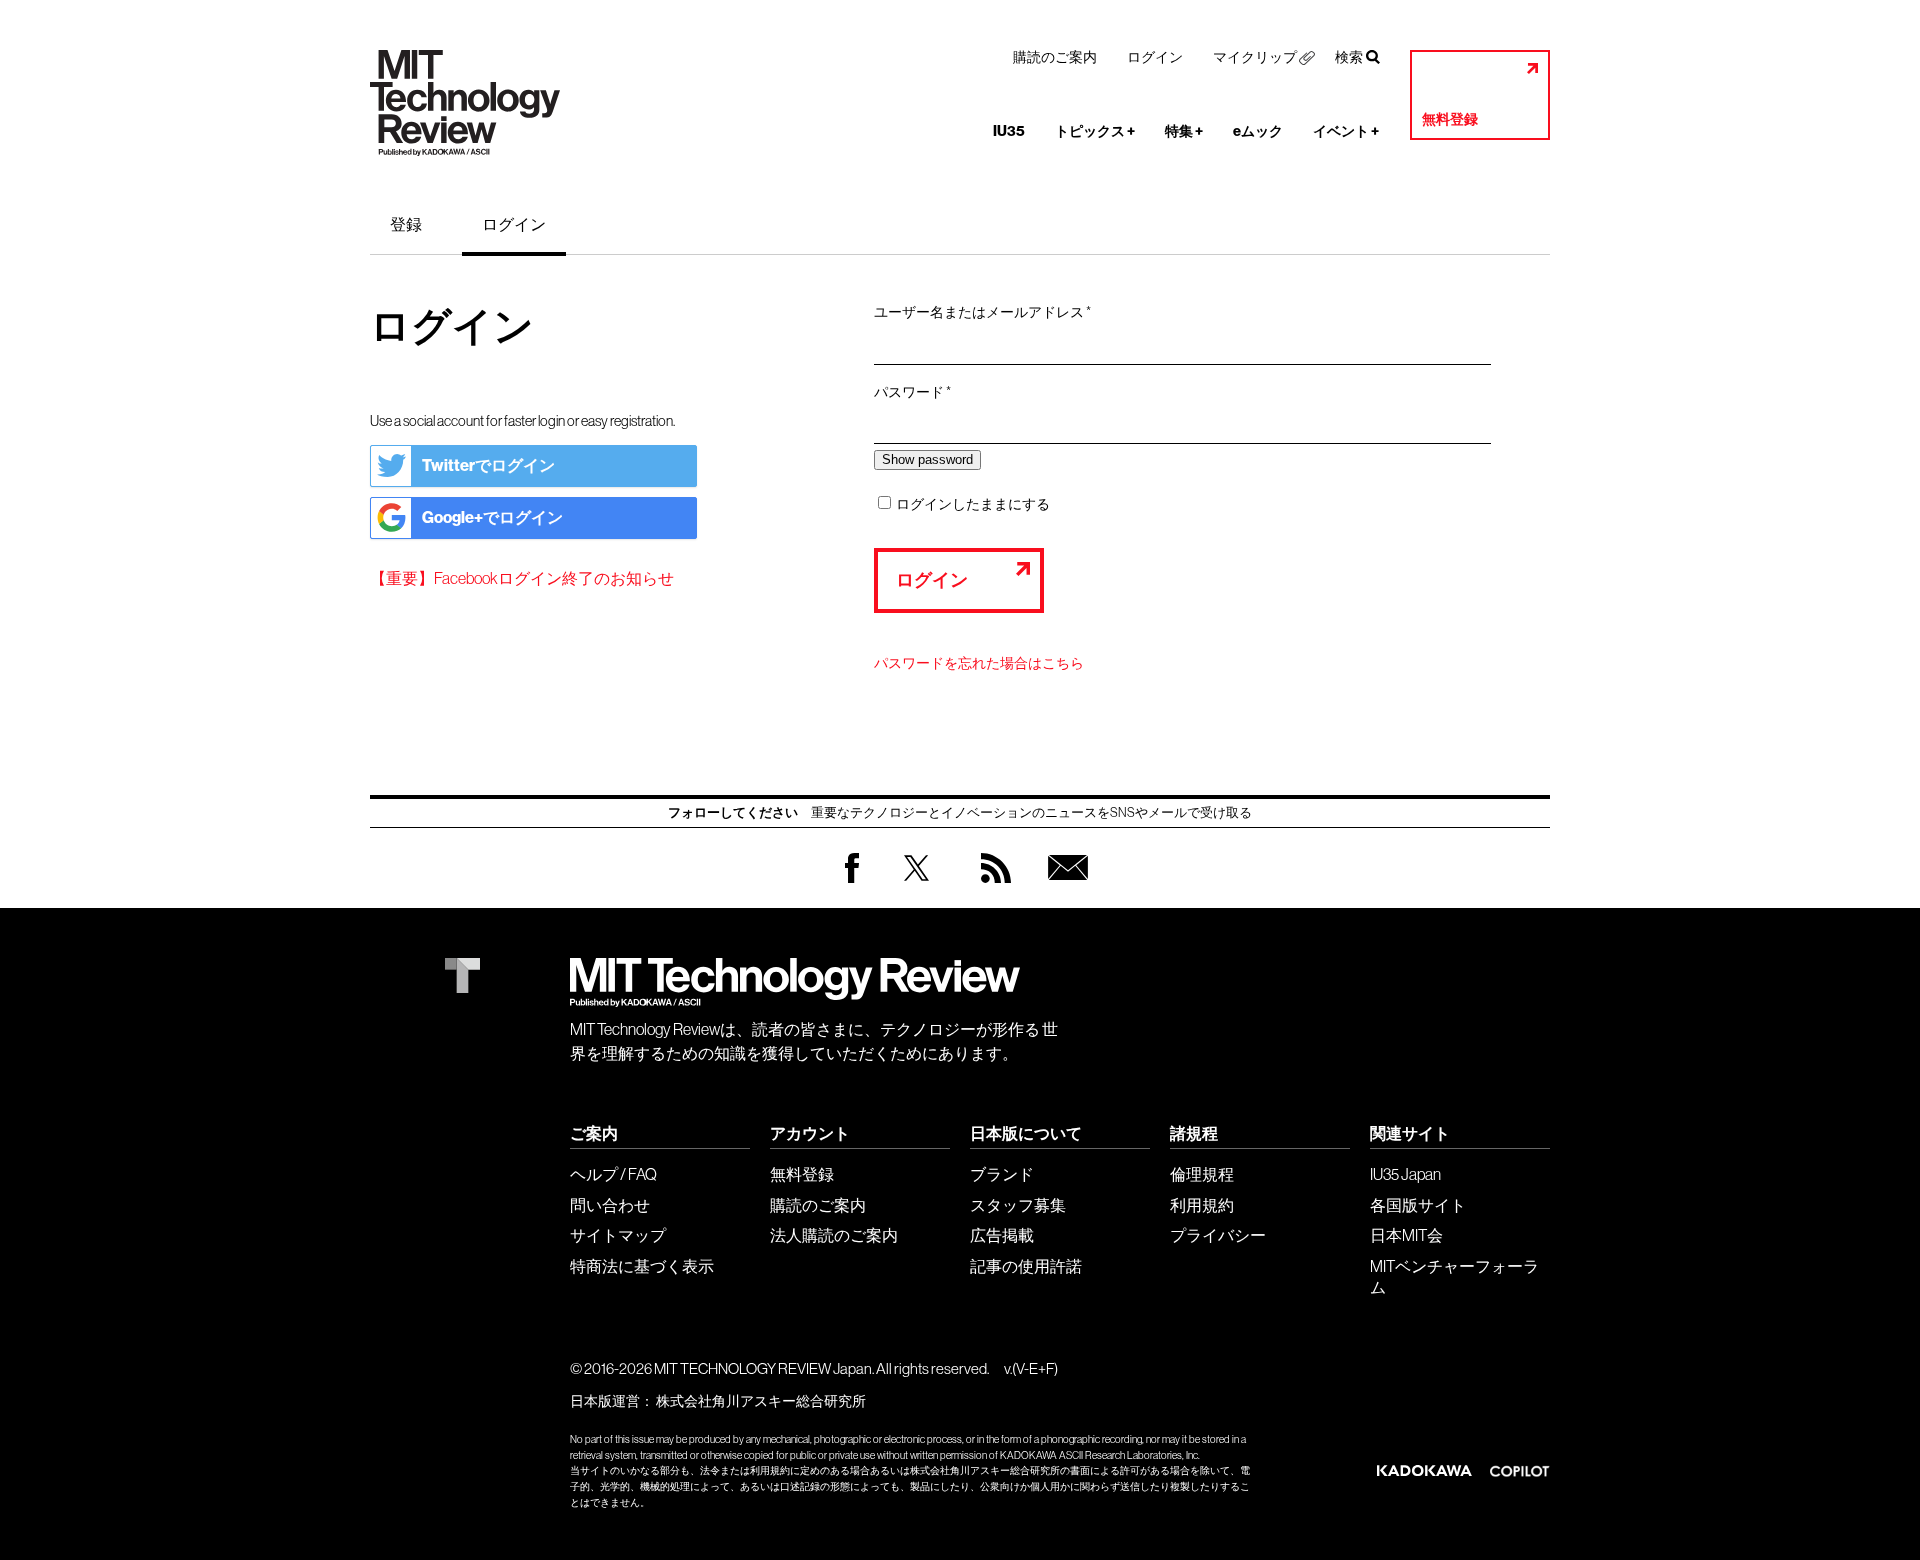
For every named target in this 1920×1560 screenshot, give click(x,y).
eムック (1258, 131)
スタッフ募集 (1018, 1205)
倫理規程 (1202, 1174)
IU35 (1009, 131)
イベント (1346, 131)
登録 (406, 224)
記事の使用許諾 (1026, 1266)
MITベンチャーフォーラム (1454, 1276)
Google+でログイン (492, 517)
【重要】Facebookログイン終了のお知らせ (522, 578)
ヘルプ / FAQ (613, 1174)
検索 (1349, 57)
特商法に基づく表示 (642, 1266)
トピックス (1095, 131)
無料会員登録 (1064, 887)
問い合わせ (610, 1205)
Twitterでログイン (488, 465)
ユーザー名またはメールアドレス (989, 313)
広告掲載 (1002, 1235)
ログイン (1155, 57)
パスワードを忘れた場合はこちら (979, 663)
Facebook (852, 882)
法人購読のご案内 (834, 1235)
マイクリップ (1255, 57)
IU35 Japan (1405, 1174)
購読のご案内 (1055, 57)
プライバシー (1218, 1235)
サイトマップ (618, 1235)
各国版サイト (1418, 1205)
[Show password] (927, 459)
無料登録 (1450, 119)
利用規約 (1202, 1205)
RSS (991, 887)
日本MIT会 (1406, 1235)
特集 (1184, 131)
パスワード (919, 393)
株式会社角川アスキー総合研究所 (761, 1401)
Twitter (916, 887)
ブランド (1002, 1174)
